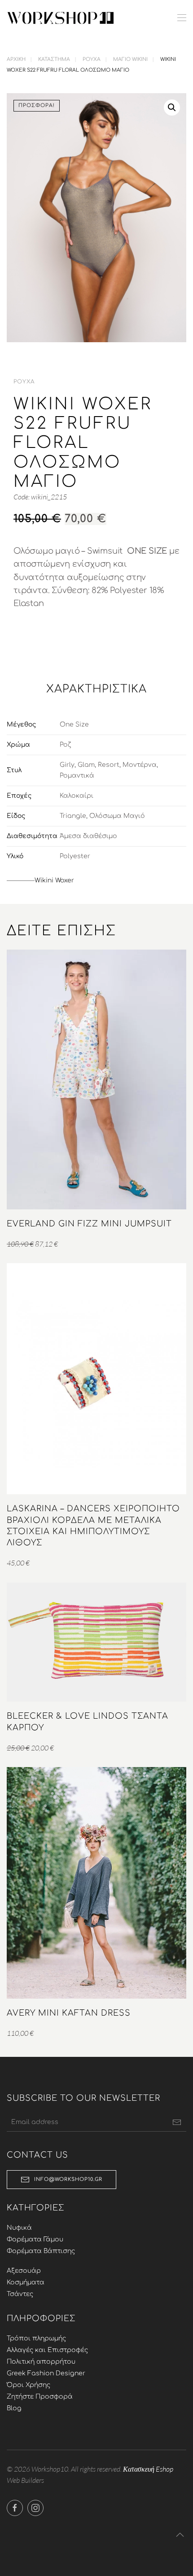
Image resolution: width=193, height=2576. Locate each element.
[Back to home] (61, 18)
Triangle (73, 816)
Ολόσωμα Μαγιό (117, 816)
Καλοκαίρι (77, 796)
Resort (109, 765)
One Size (74, 725)
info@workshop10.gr (68, 2179)
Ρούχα (24, 382)
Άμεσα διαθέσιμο (88, 836)
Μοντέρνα (140, 765)
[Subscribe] (177, 2122)
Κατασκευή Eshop (148, 2469)
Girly (67, 765)
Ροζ (65, 745)
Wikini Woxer (54, 880)
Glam (86, 765)
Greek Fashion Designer (46, 2373)
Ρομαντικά (77, 776)
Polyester (75, 856)
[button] (182, 18)
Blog (14, 2408)
